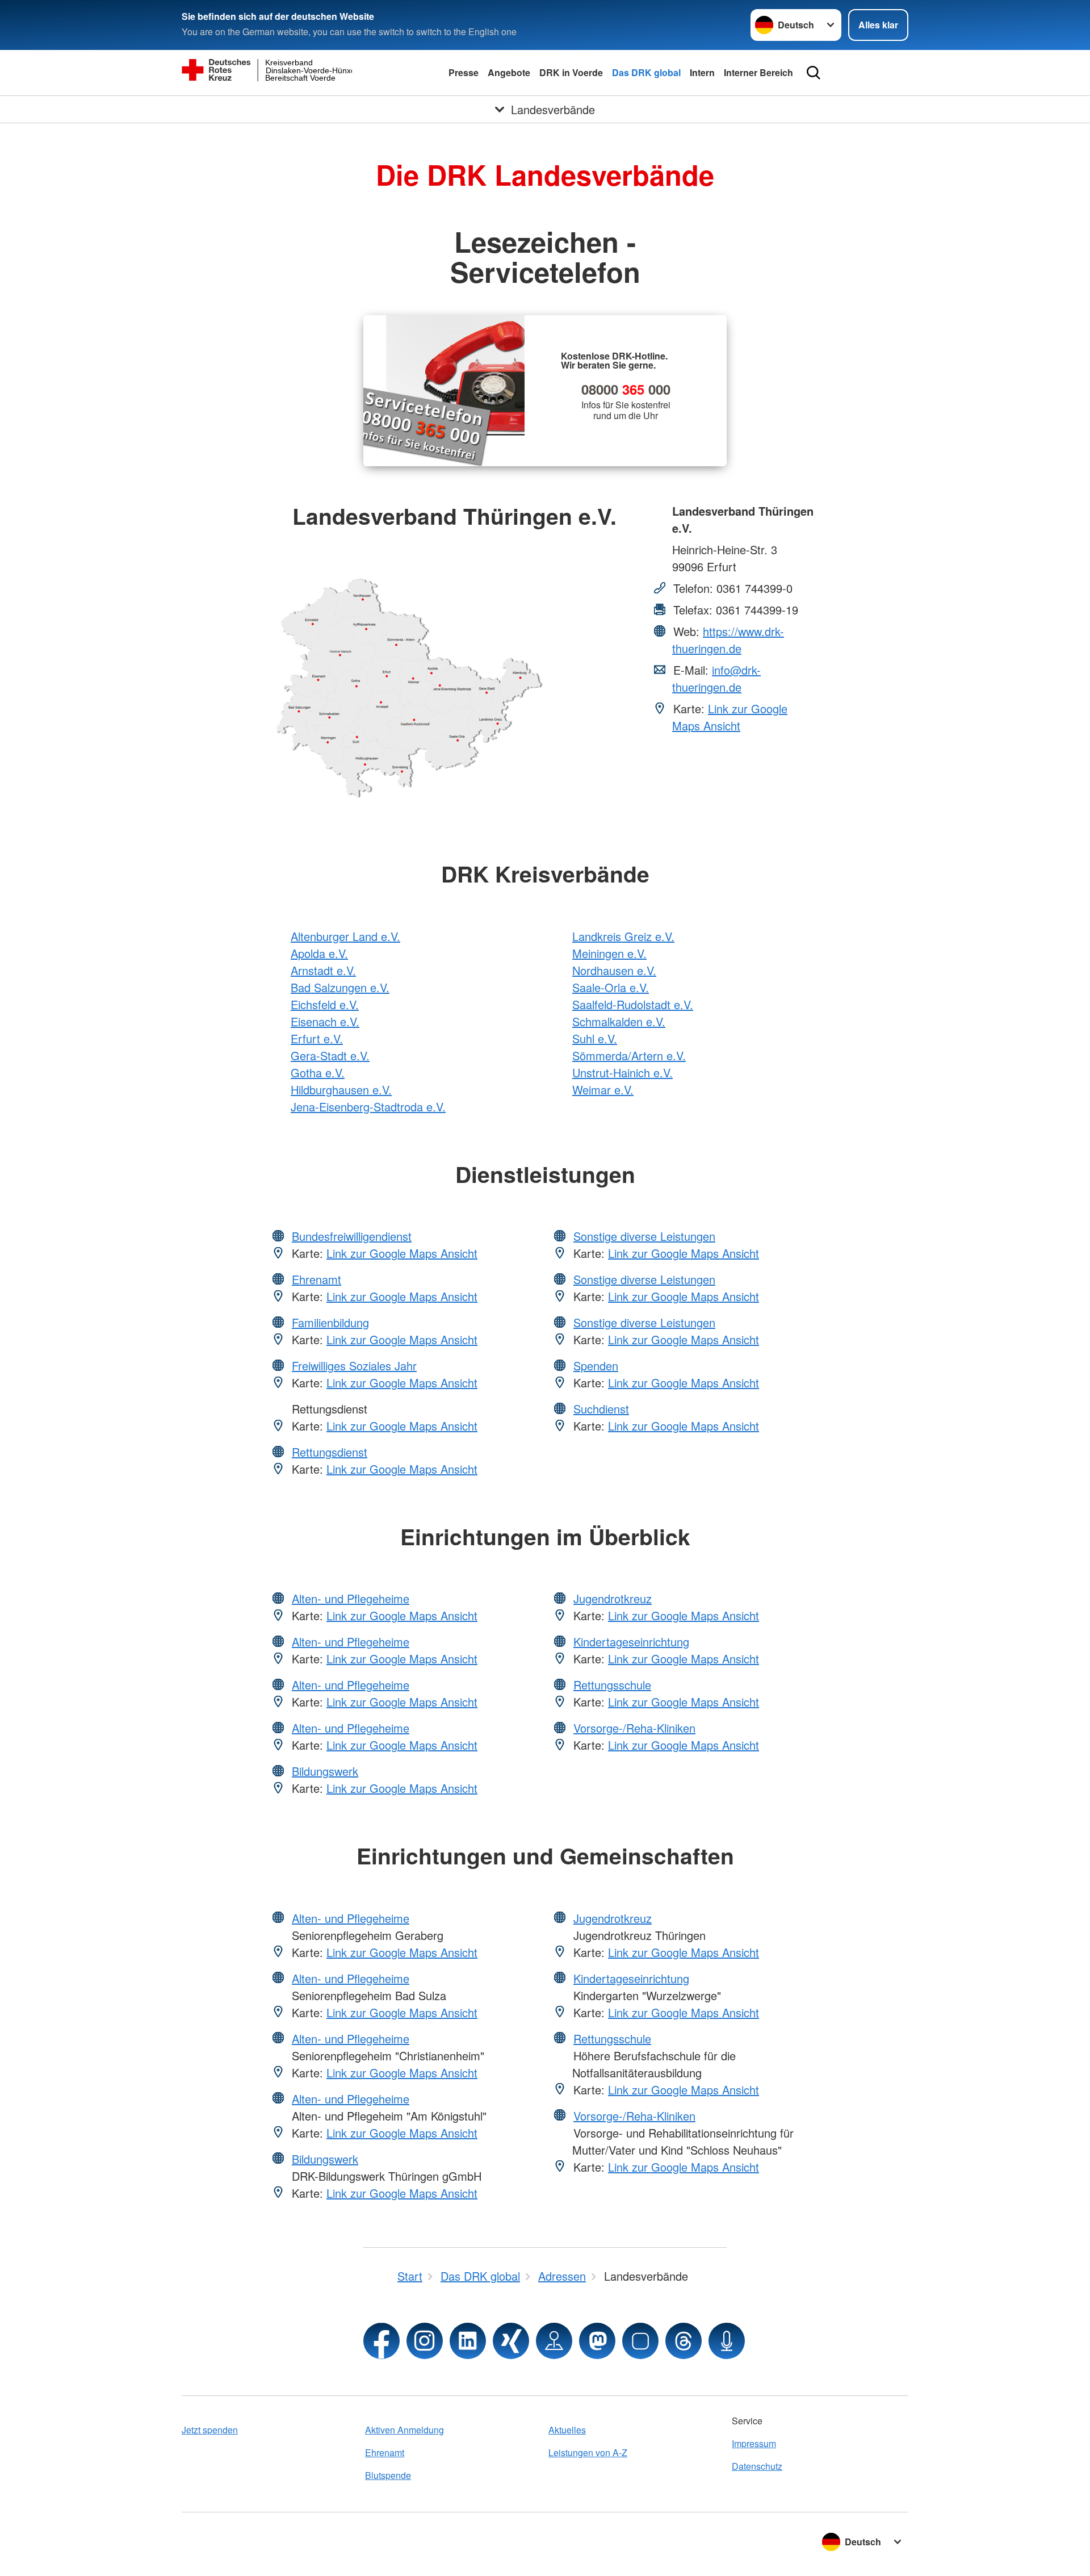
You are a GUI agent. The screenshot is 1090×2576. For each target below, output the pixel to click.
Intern (702, 72)
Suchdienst (601, 1409)
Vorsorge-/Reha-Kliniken (634, 1728)
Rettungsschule (612, 1685)
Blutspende (388, 2475)
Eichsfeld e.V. (325, 1004)
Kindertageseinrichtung (631, 1642)
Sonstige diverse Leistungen (644, 1236)
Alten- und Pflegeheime (351, 1598)
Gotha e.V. (318, 1072)
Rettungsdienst (330, 1452)
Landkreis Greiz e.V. (623, 936)
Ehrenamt (316, 1279)
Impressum (754, 2443)
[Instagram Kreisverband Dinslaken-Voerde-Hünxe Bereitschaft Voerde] (425, 2341)
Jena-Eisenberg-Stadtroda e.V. (368, 1107)
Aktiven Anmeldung (404, 2430)
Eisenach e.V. (325, 1021)
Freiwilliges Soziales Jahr (354, 1366)
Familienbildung (330, 1322)
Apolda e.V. (319, 953)
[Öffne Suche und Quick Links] (814, 73)
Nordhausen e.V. (614, 970)
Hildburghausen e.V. (341, 1090)
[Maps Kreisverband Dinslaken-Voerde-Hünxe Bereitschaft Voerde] (554, 2341)
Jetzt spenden (210, 2430)
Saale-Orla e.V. (611, 987)
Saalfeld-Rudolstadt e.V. (633, 1004)
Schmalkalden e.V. (619, 1021)
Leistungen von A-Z (588, 2452)
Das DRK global (646, 72)
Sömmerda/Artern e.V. (629, 1055)
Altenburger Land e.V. (345, 936)
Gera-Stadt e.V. (330, 1055)
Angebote (509, 72)
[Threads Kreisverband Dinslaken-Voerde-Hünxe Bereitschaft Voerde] (684, 2341)
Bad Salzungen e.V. (340, 987)
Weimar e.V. (603, 1090)
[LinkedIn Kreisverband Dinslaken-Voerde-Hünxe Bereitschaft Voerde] (468, 2341)
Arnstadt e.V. (323, 970)
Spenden (596, 1366)
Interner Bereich (758, 72)
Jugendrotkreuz (613, 1598)
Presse (464, 72)
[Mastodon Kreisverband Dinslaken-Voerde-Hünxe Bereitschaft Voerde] (597, 2341)
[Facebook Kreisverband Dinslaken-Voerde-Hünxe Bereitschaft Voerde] (381, 2341)
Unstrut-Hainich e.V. (622, 1072)
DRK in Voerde (571, 72)
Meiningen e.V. (609, 953)
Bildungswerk (325, 1771)
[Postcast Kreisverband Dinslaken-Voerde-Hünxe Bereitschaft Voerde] (727, 2341)
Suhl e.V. (595, 1038)
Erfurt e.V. (317, 1038)
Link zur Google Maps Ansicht (730, 717)
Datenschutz (757, 2466)
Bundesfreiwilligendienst (352, 1236)
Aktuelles (567, 2430)
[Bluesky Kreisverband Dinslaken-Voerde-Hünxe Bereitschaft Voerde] (640, 2341)
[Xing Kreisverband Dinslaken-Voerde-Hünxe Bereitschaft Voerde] (511, 2341)
